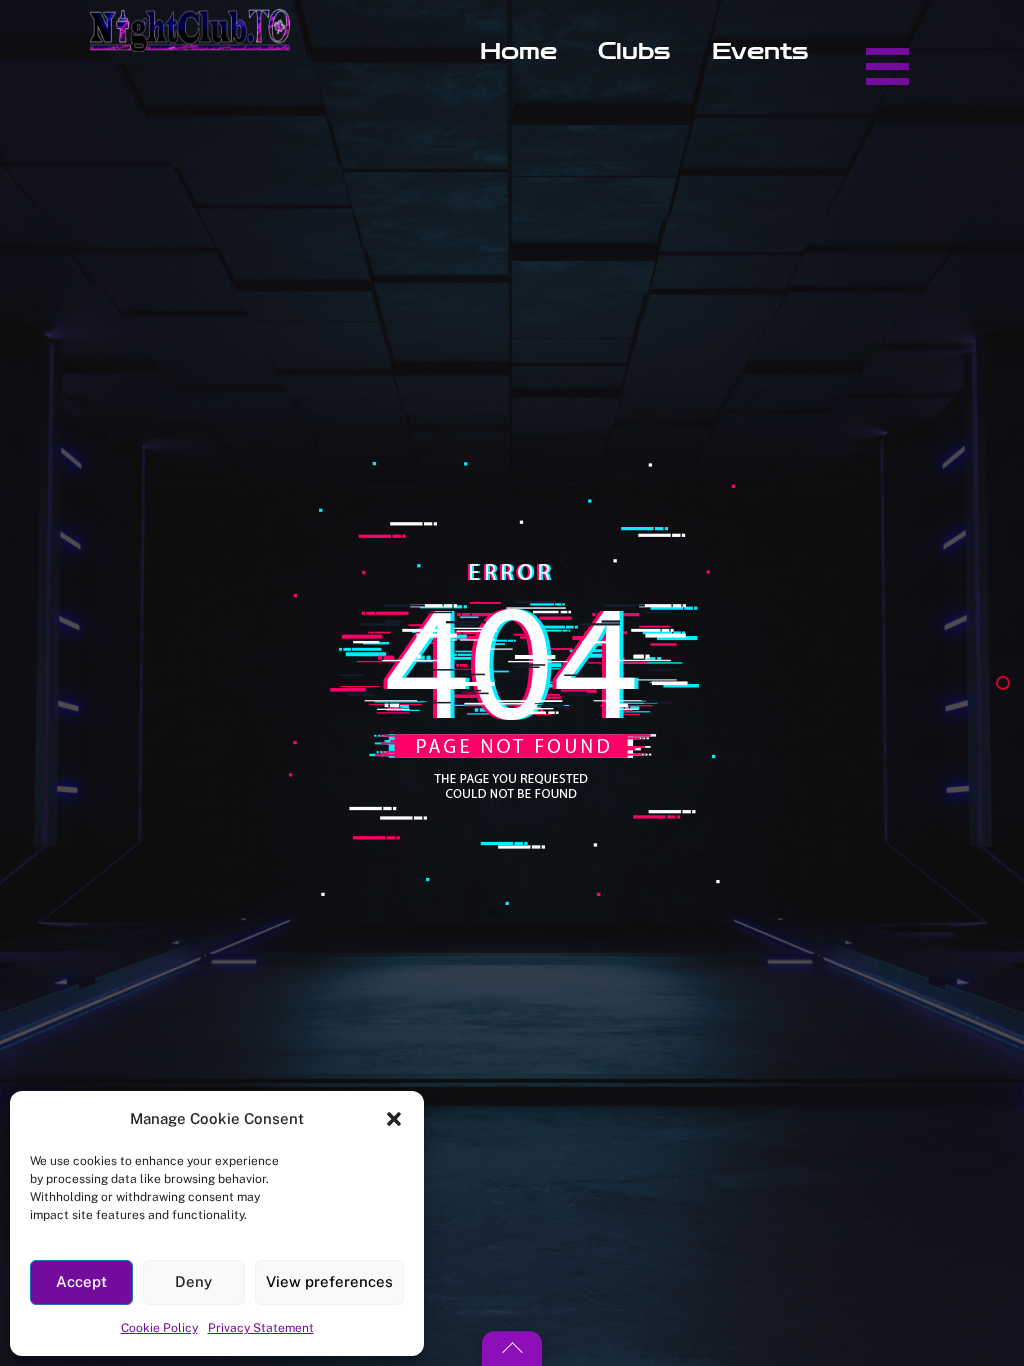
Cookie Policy (159, 1328)
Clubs (634, 52)
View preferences (329, 1281)
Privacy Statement (261, 1328)
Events (760, 52)
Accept (81, 1281)
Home (518, 52)
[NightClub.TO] (190, 41)
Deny (193, 1281)
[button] (394, 1119)
